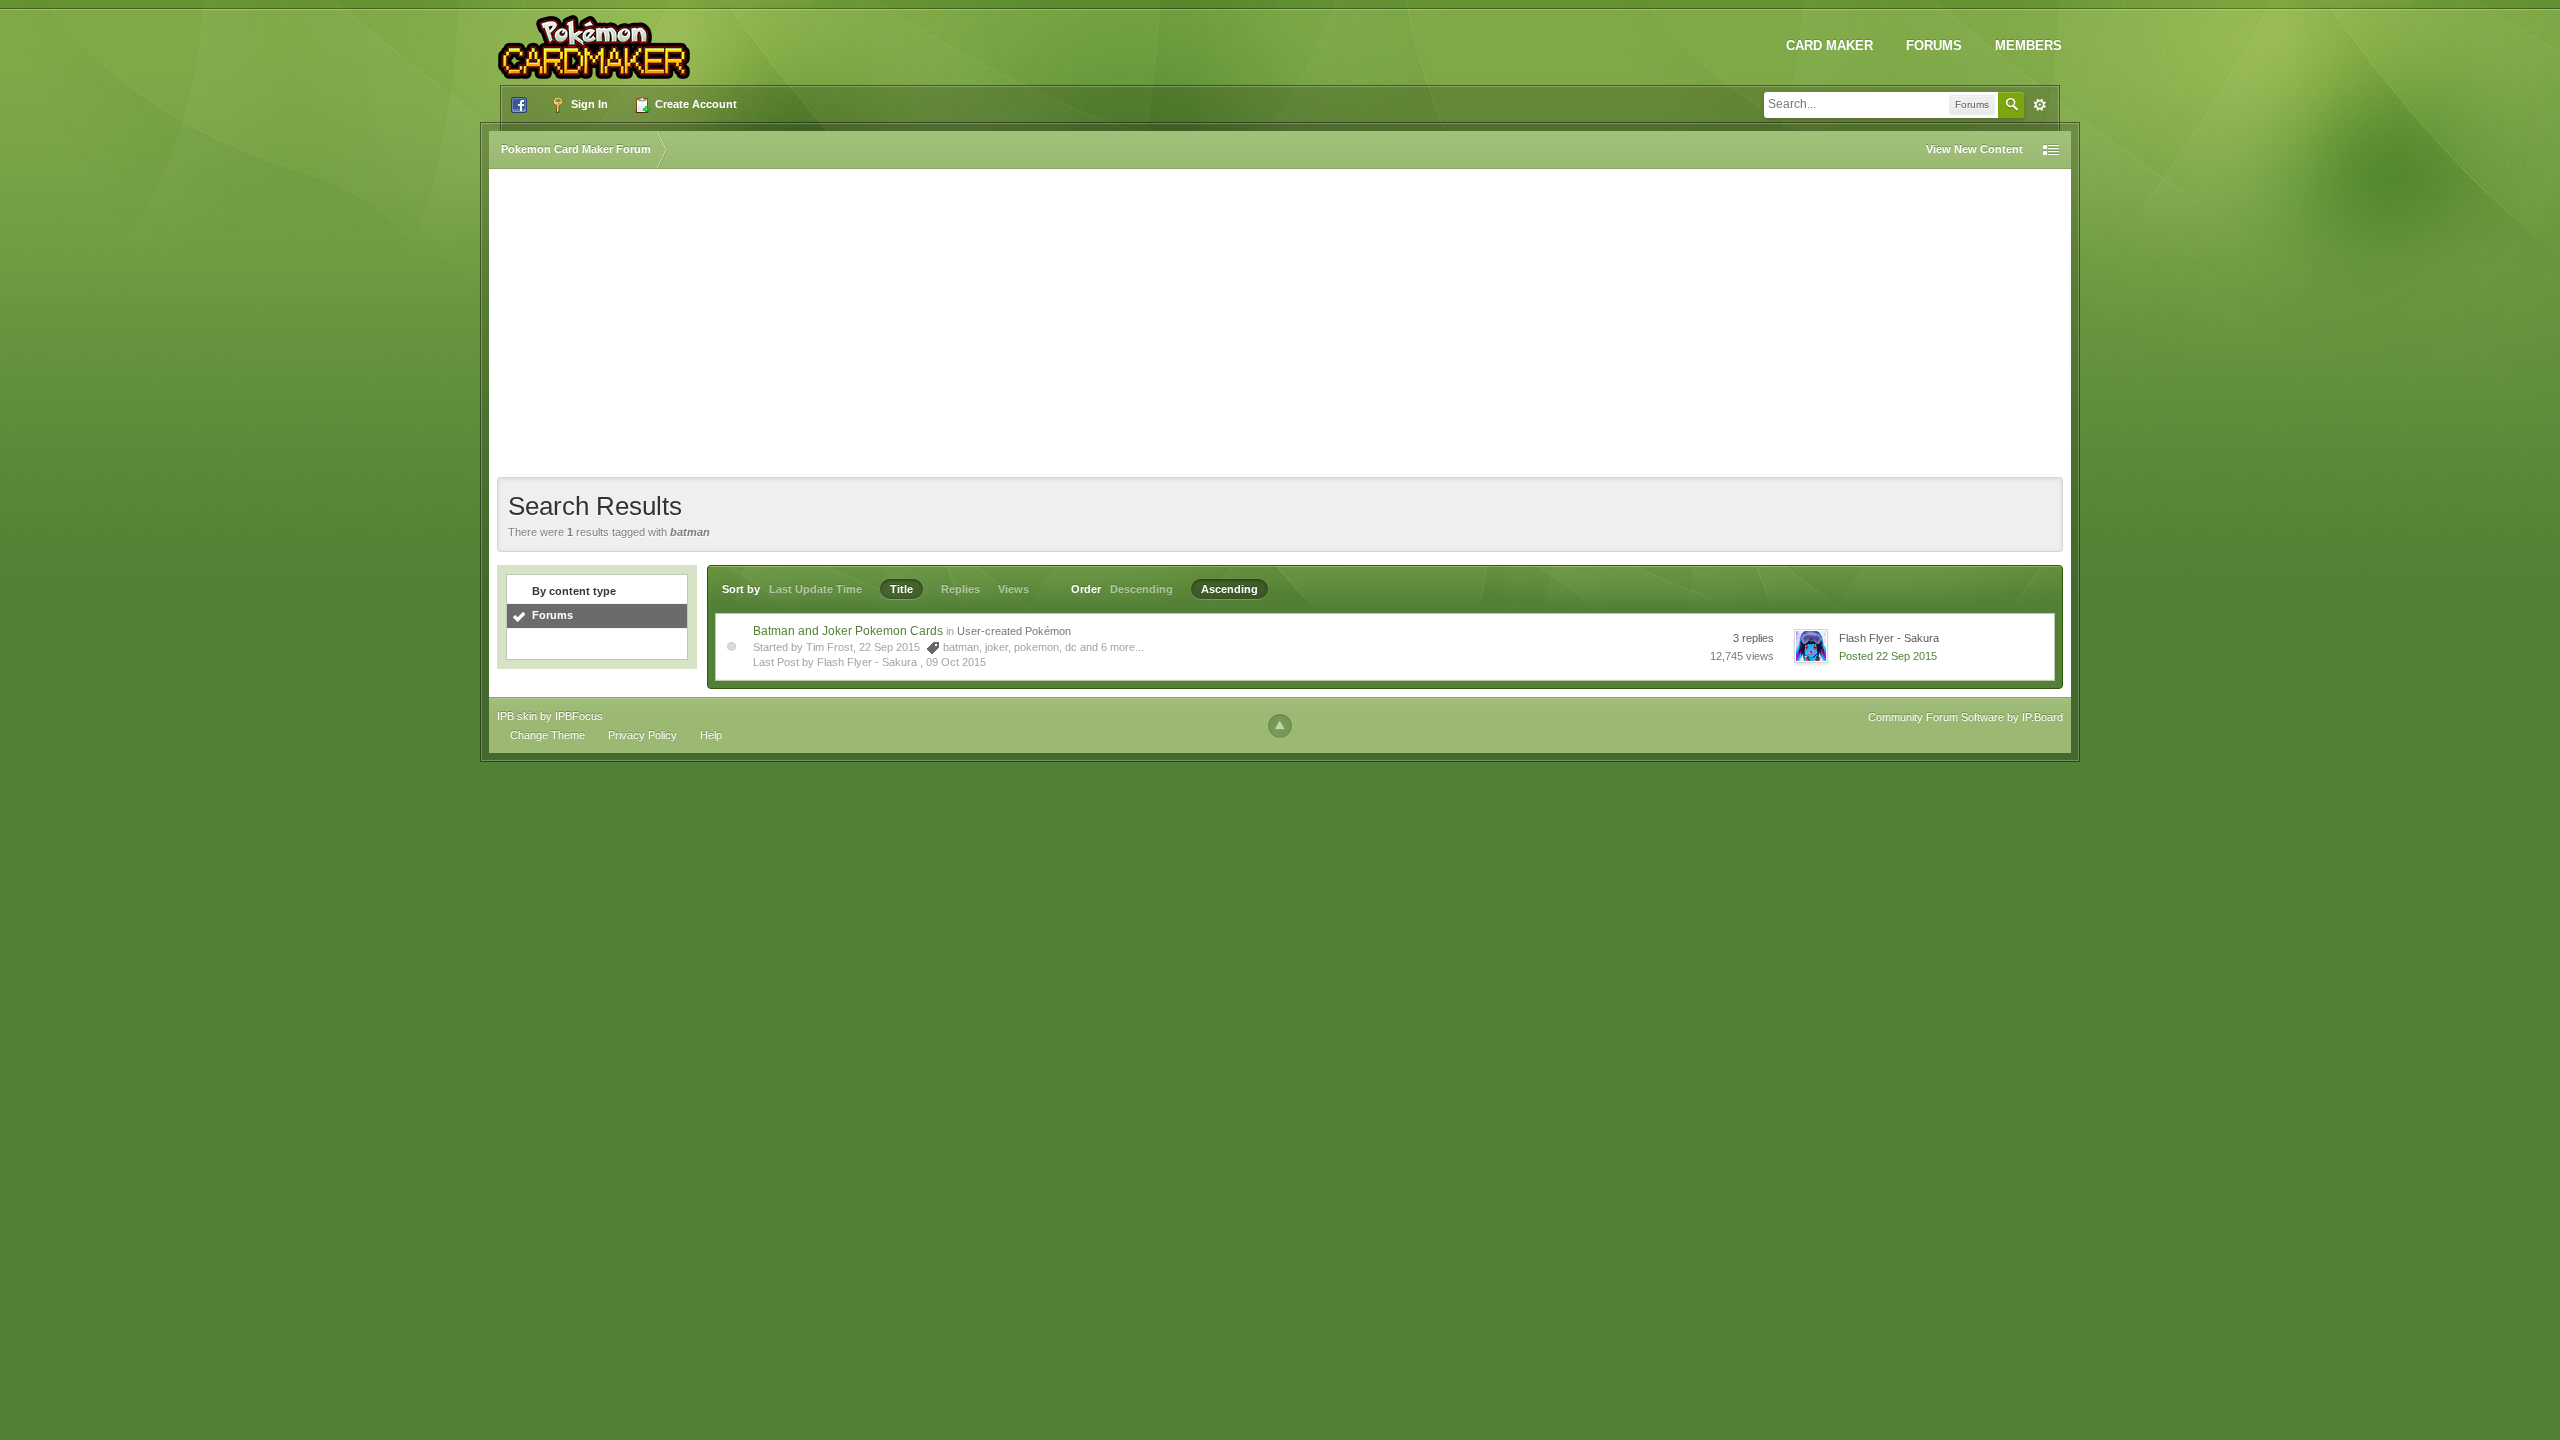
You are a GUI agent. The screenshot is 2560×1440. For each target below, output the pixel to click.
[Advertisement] (1280, 327)
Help (711, 735)
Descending (1141, 589)
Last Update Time (815, 589)
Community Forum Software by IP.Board (1965, 717)
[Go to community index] (598, 39)
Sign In (588, 104)
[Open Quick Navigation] (2051, 149)
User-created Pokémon (1014, 631)
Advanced (2040, 105)
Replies (960, 589)
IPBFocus (579, 716)
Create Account (694, 104)
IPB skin (517, 716)
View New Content (1974, 149)
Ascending (1229, 589)
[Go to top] (1280, 726)
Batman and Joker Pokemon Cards (848, 631)
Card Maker (1829, 45)
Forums (1934, 45)
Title (901, 589)
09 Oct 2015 (956, 662)
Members (2028, 45)
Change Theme (547, 735)
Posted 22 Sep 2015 (1888, 656)
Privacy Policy (642, 735)
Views (1013, 589)
